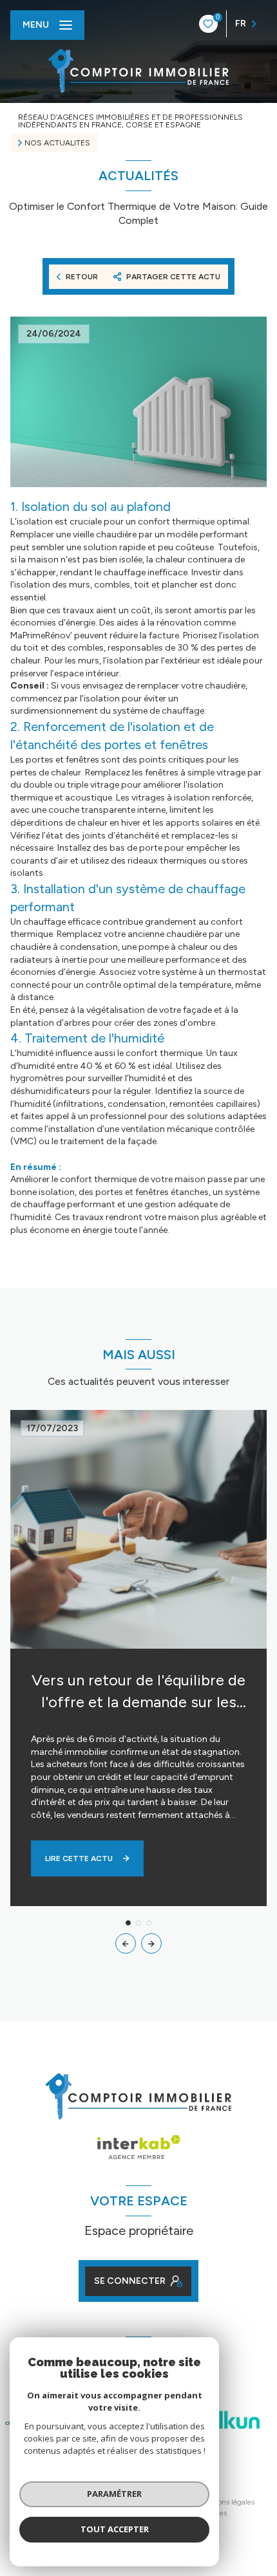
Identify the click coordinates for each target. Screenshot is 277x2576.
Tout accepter (115, 2529)
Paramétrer (114, 2494)
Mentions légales (226, 2502)
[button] (151, 1943)
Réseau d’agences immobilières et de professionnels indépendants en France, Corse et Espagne (130, 121)
